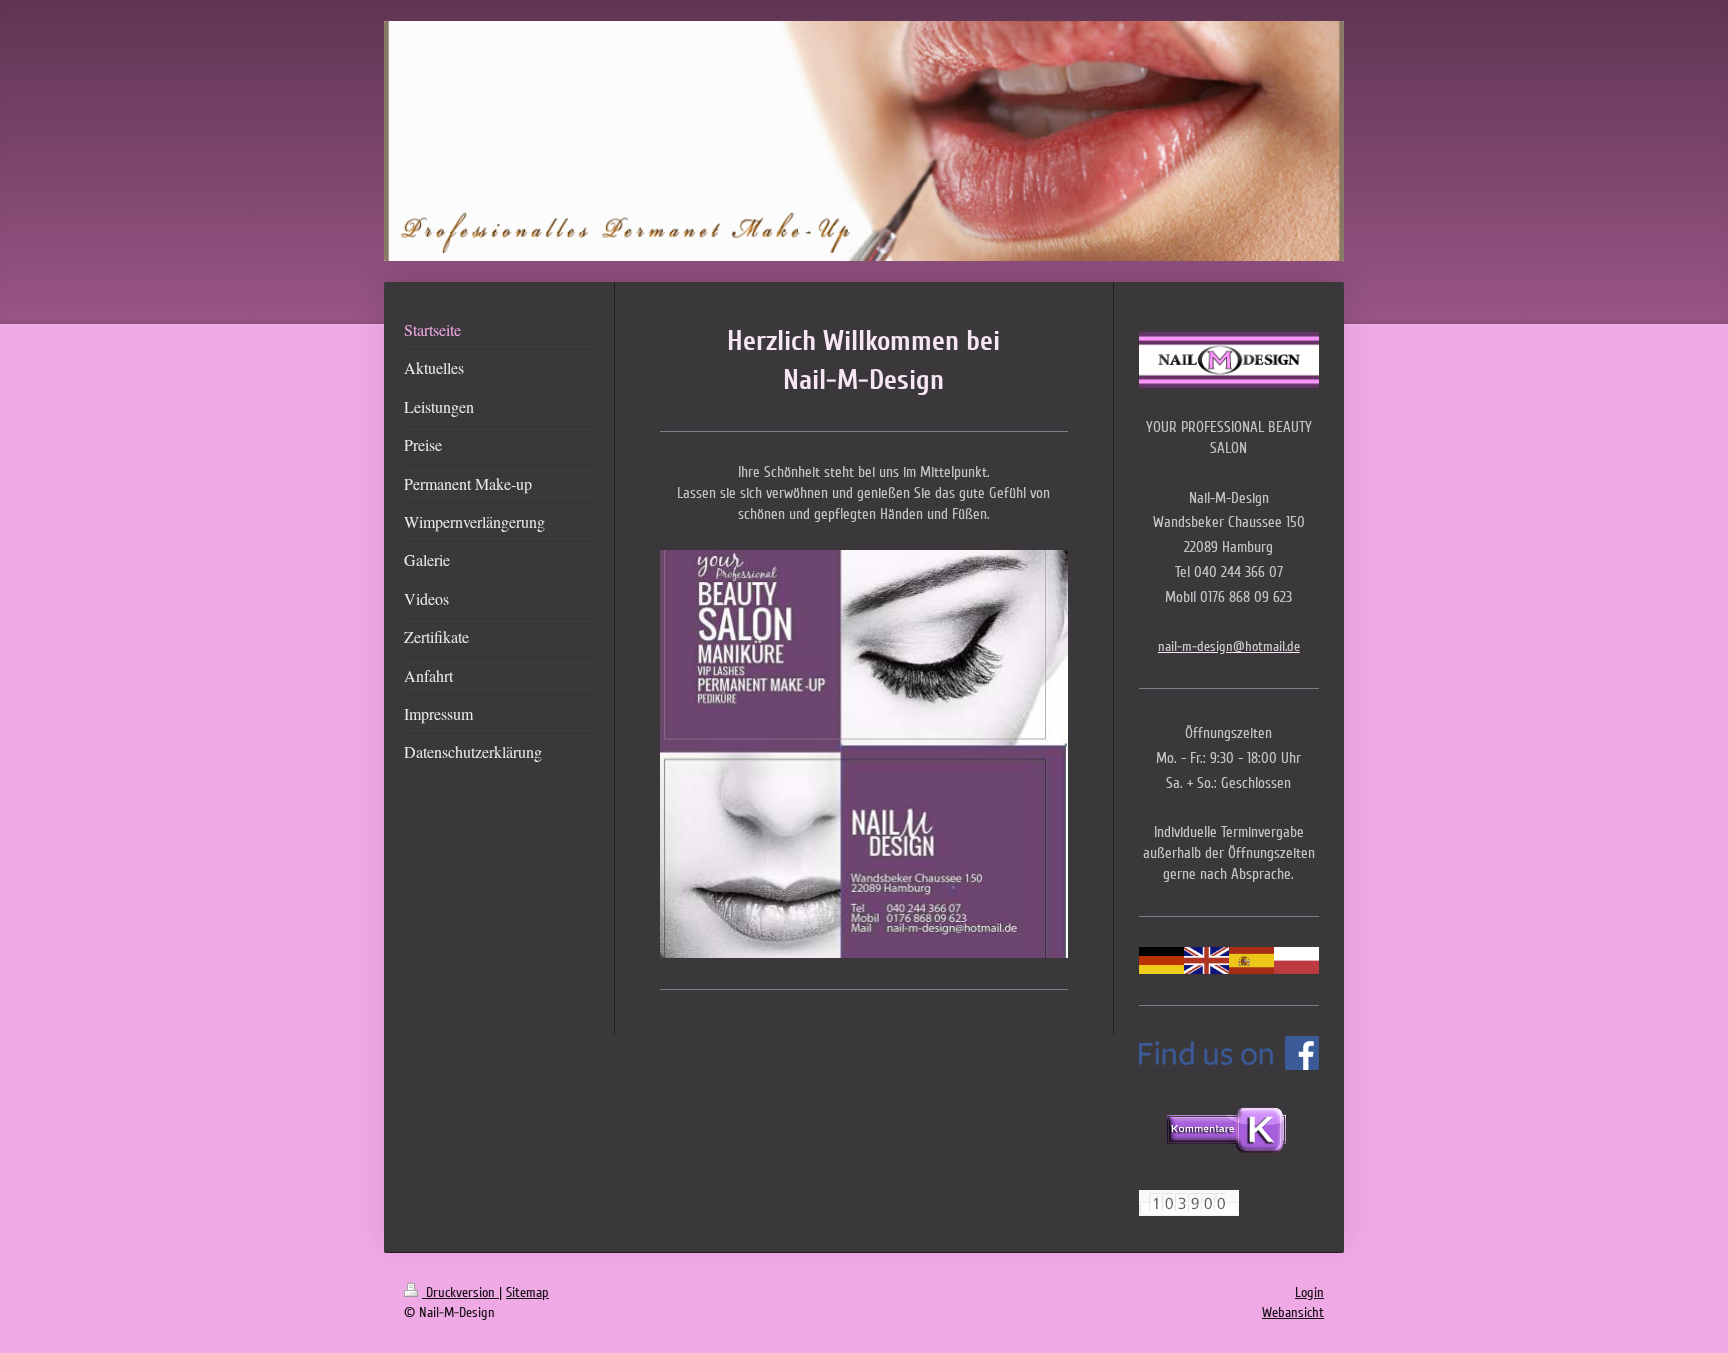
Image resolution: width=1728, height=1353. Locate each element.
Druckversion (460, 1292)
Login (1309, 1292)
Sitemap (527, 1292)
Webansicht (1293, 1312)
